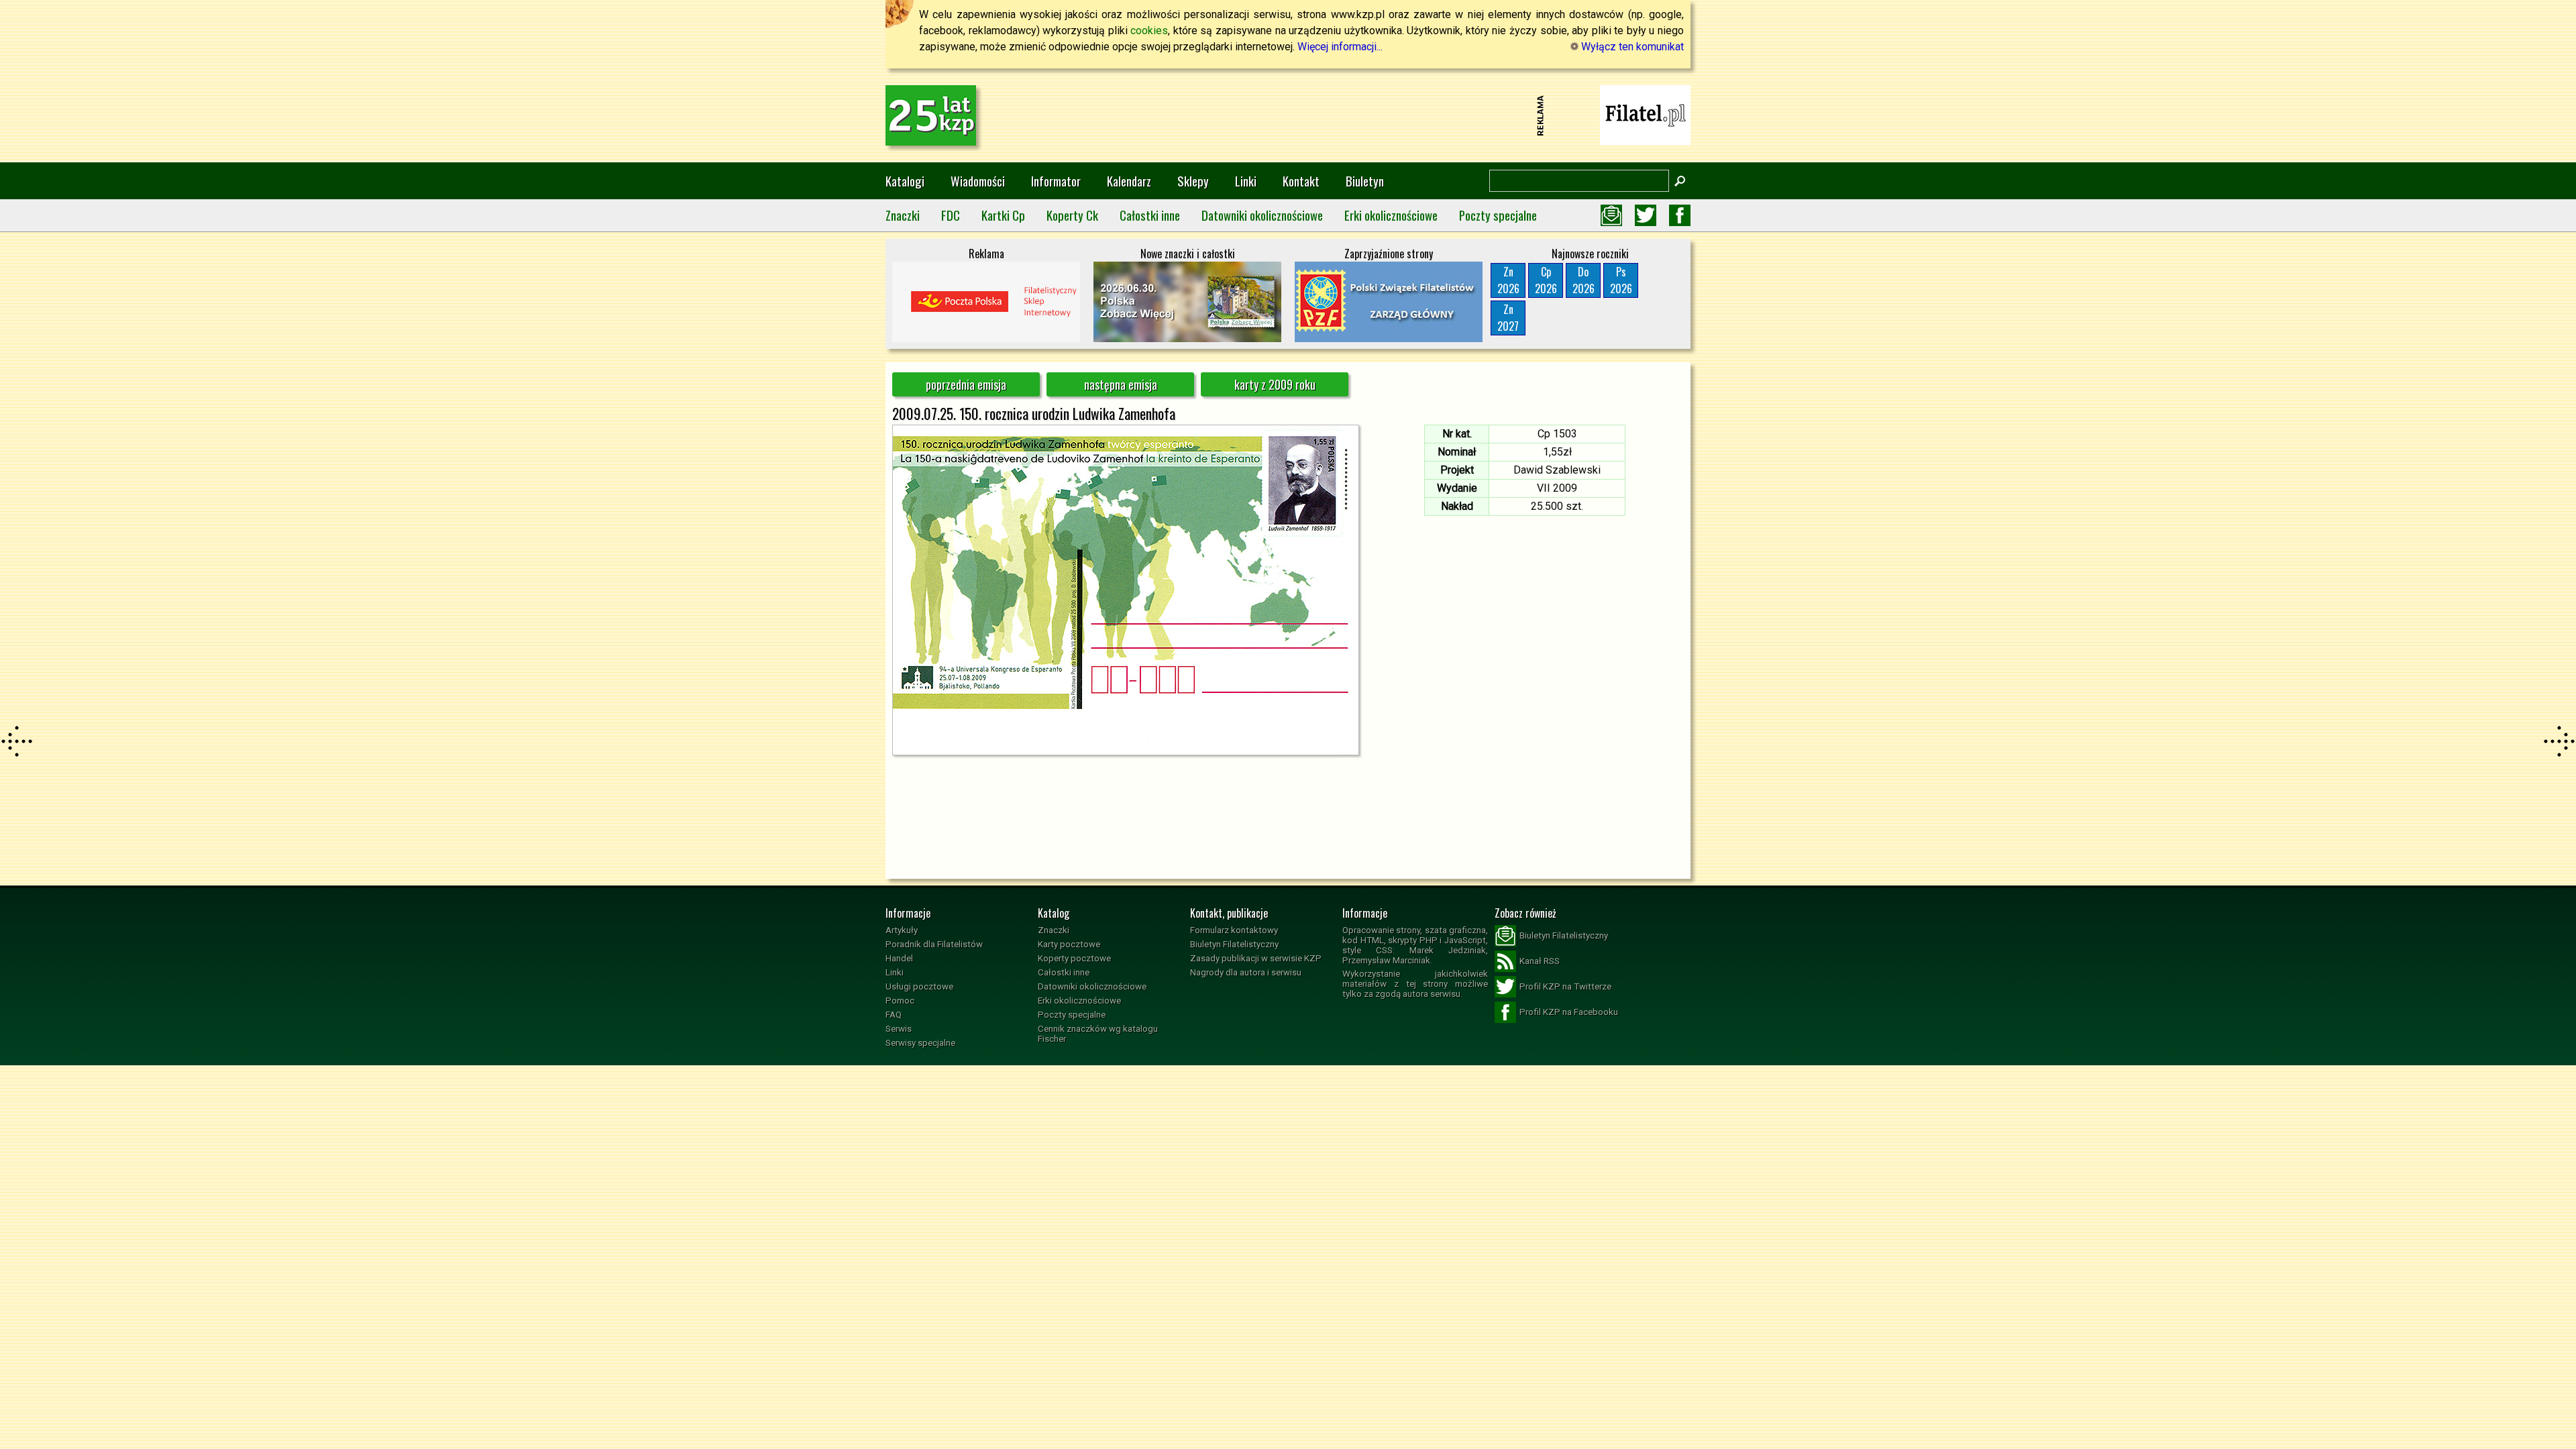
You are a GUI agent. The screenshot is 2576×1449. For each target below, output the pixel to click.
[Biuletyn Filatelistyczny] (1611, 215)
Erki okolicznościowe (1391, 215)
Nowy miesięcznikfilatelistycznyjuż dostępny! (1646, 114)
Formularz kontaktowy (1234, 930)
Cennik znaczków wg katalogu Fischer (1098, 1034)
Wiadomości (978, 181)
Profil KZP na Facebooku (1569, 1012)
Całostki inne (1150, 215)
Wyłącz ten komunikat (1631, 47)
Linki (1246, 181)
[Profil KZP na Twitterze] (1646, 215)
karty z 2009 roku (1275, 384)
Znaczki (903, 215)
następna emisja (1121, 384)
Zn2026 (1508, 280)
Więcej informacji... (1340, 47)
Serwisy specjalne (920, 1043)
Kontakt (1301, 181)
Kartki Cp (1003, 215)
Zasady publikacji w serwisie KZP (1256, 958)
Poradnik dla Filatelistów (934, 944)
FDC (951, 215)
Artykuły (902, 930)
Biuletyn (1365, 181)
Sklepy (1193, 181)
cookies (1149, 31)
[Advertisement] (1288, 115)
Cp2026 (1546, 280)
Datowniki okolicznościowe (1262, 215)
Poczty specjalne (1498, 215)
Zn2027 (1508, 318)
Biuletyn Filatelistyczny (1234, 944)
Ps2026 (1621, 280)
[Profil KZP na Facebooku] (1680, 215)
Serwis (899, 1029)
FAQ (894, 1015)
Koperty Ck (1072, 215)
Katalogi (905, 181)
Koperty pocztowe (1074, 958)
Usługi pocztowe (919, 986)
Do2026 (1584, 280)
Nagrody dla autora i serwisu (1246, 972)
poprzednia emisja (966, 384)
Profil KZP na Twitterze (1565, 986)
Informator (1056, 181)
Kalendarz (1129, 181)
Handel (899, 958)
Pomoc (900, 1001)
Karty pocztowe (1069, 944)
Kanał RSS (1540, 961)
